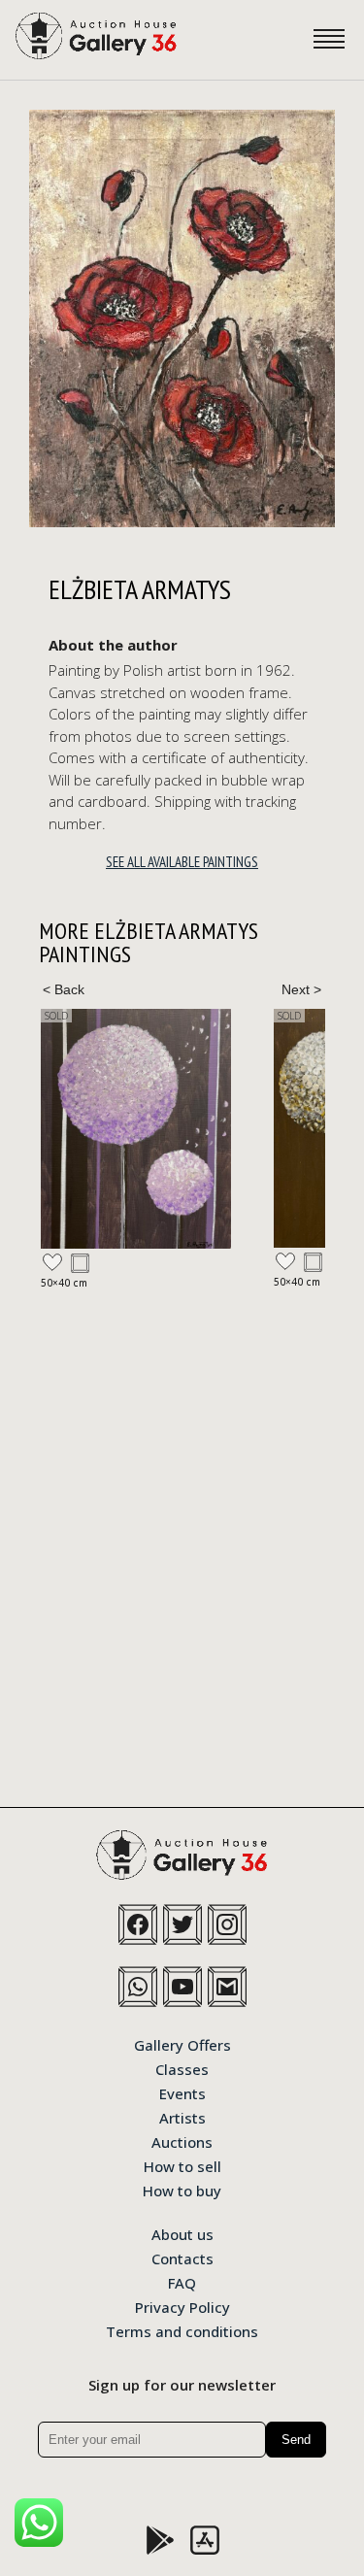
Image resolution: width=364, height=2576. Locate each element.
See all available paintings (182, 862)
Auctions (182, 2141)
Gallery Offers (182, 2044)
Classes (182, 2068)
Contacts (182, 2258)
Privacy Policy (182, 2306)
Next (301, 989)
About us (182, 2233)
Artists (182, 2117)
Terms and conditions (182, 2330)
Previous (63, 989)
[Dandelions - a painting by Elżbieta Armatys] (136, 1129)
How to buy (182, 2190)
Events (182, 2092)
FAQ (182, 2282)
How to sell (182, 2165)
